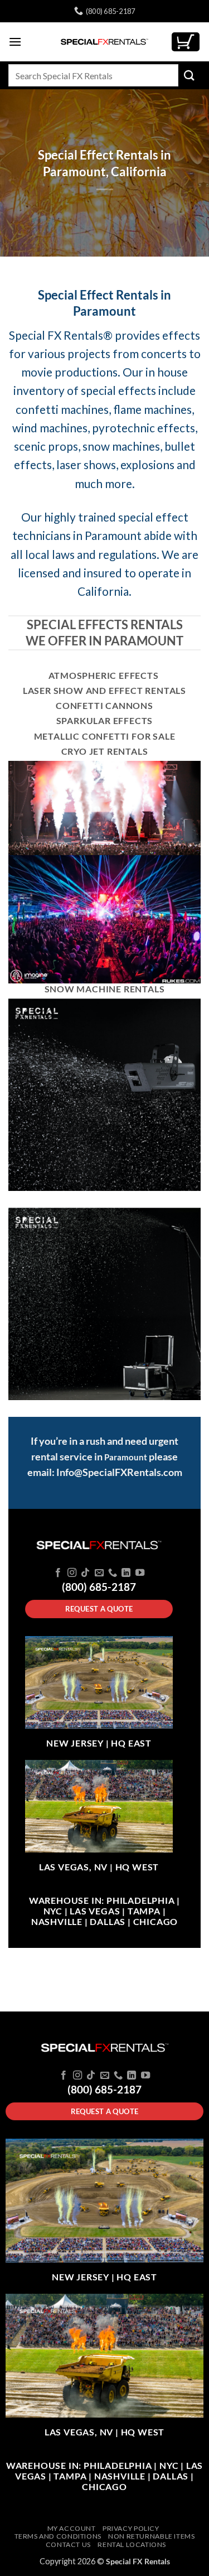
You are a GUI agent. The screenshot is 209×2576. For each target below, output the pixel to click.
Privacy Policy (131, 2528)
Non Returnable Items (151, 2536)
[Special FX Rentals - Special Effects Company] (105, 42)
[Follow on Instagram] (71, 1573)
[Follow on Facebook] (58, 1573)
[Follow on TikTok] (85, 1573)
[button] (15, 42)
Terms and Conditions (58, 2536)
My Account (72, 2528)
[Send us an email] (99, 1573)
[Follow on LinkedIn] (126, 1573)
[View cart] (186, 42)
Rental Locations (132, 2544)
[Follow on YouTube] (140, 1573)
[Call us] (113, 1573)
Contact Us (68, 2544)
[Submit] (189, 75)
